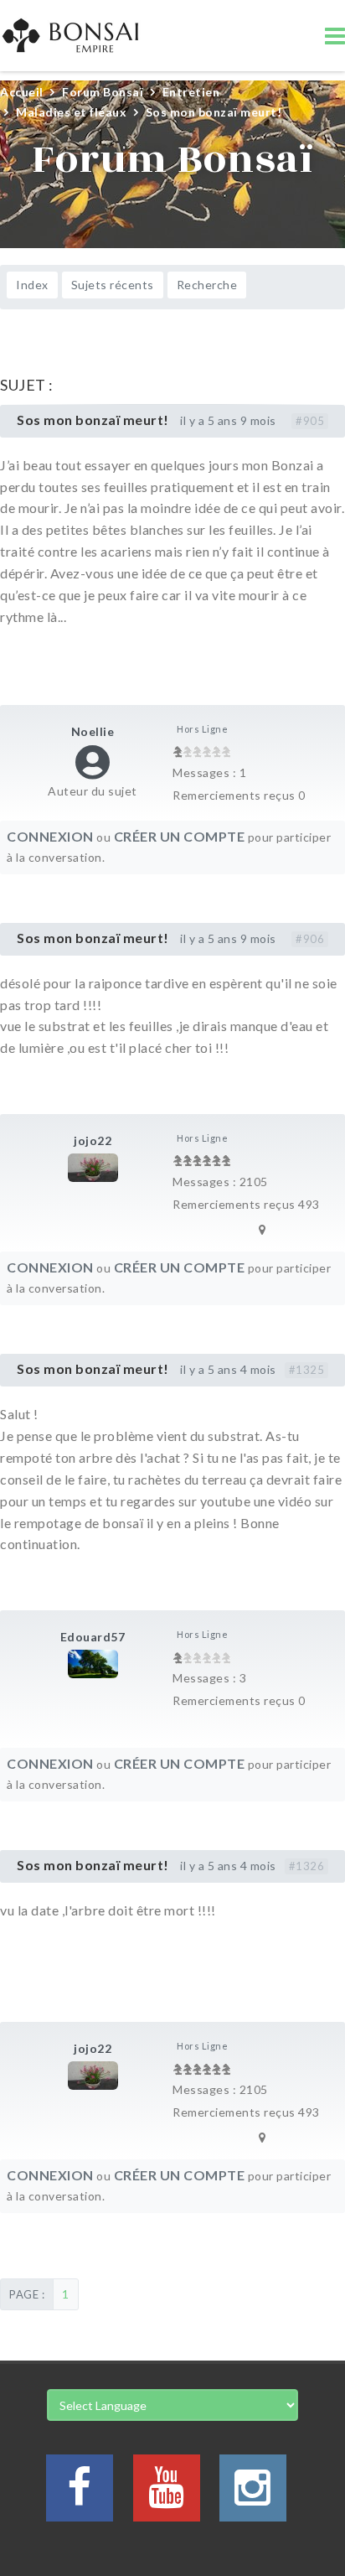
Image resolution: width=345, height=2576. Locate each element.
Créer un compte (180, 836)
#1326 (307, 1866)
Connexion (50, 836)
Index (32, 285)
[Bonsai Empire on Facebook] (80, 2498)
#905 (310, 421)
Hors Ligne (202, 729)
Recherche (207, 285)
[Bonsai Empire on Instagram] (253, 2498)
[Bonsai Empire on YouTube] (167, 2498)
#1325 (307, 1370)
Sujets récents (113, 285)
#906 (310, 939)
